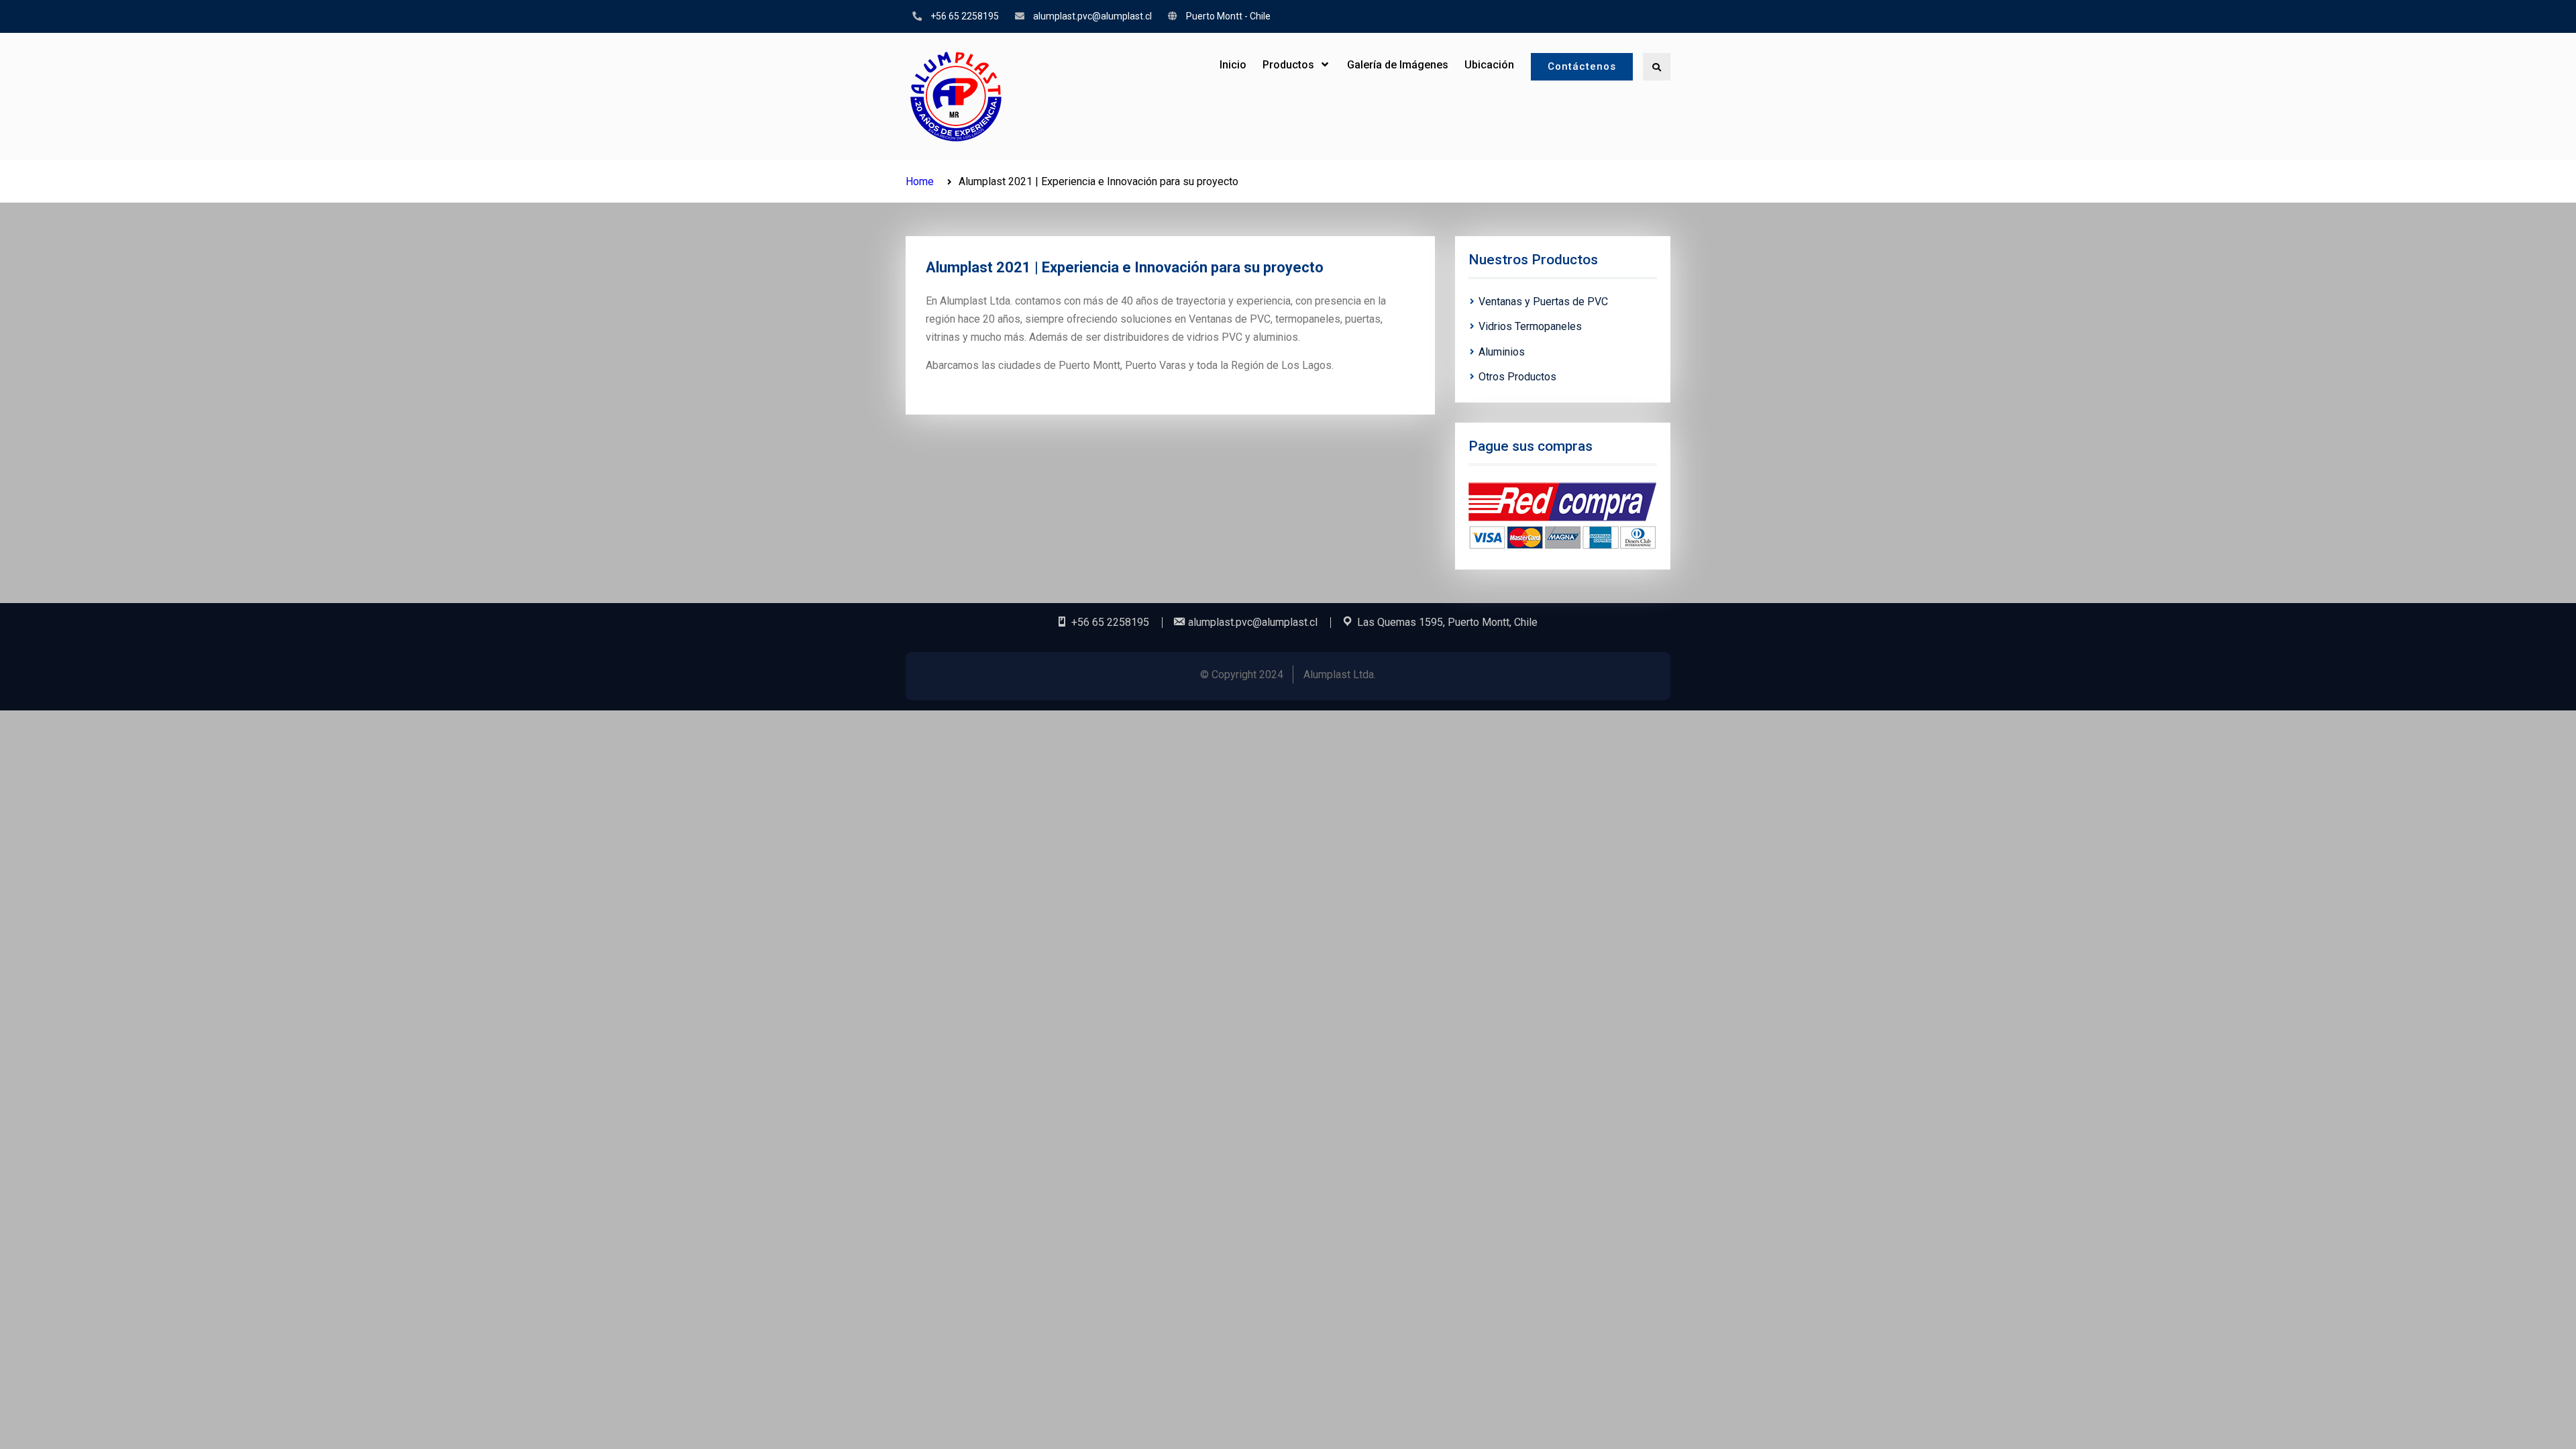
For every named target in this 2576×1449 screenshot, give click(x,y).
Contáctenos (1582, 66)
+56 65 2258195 (965, 16)
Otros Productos (1517, 377)
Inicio (1233, 65)
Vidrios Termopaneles (1530, 326)
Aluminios (1502, 352)
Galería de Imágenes (1398, 65)
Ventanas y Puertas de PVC (1543, 302)
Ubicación (1489, 65)
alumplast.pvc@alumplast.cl (1092, 16)
